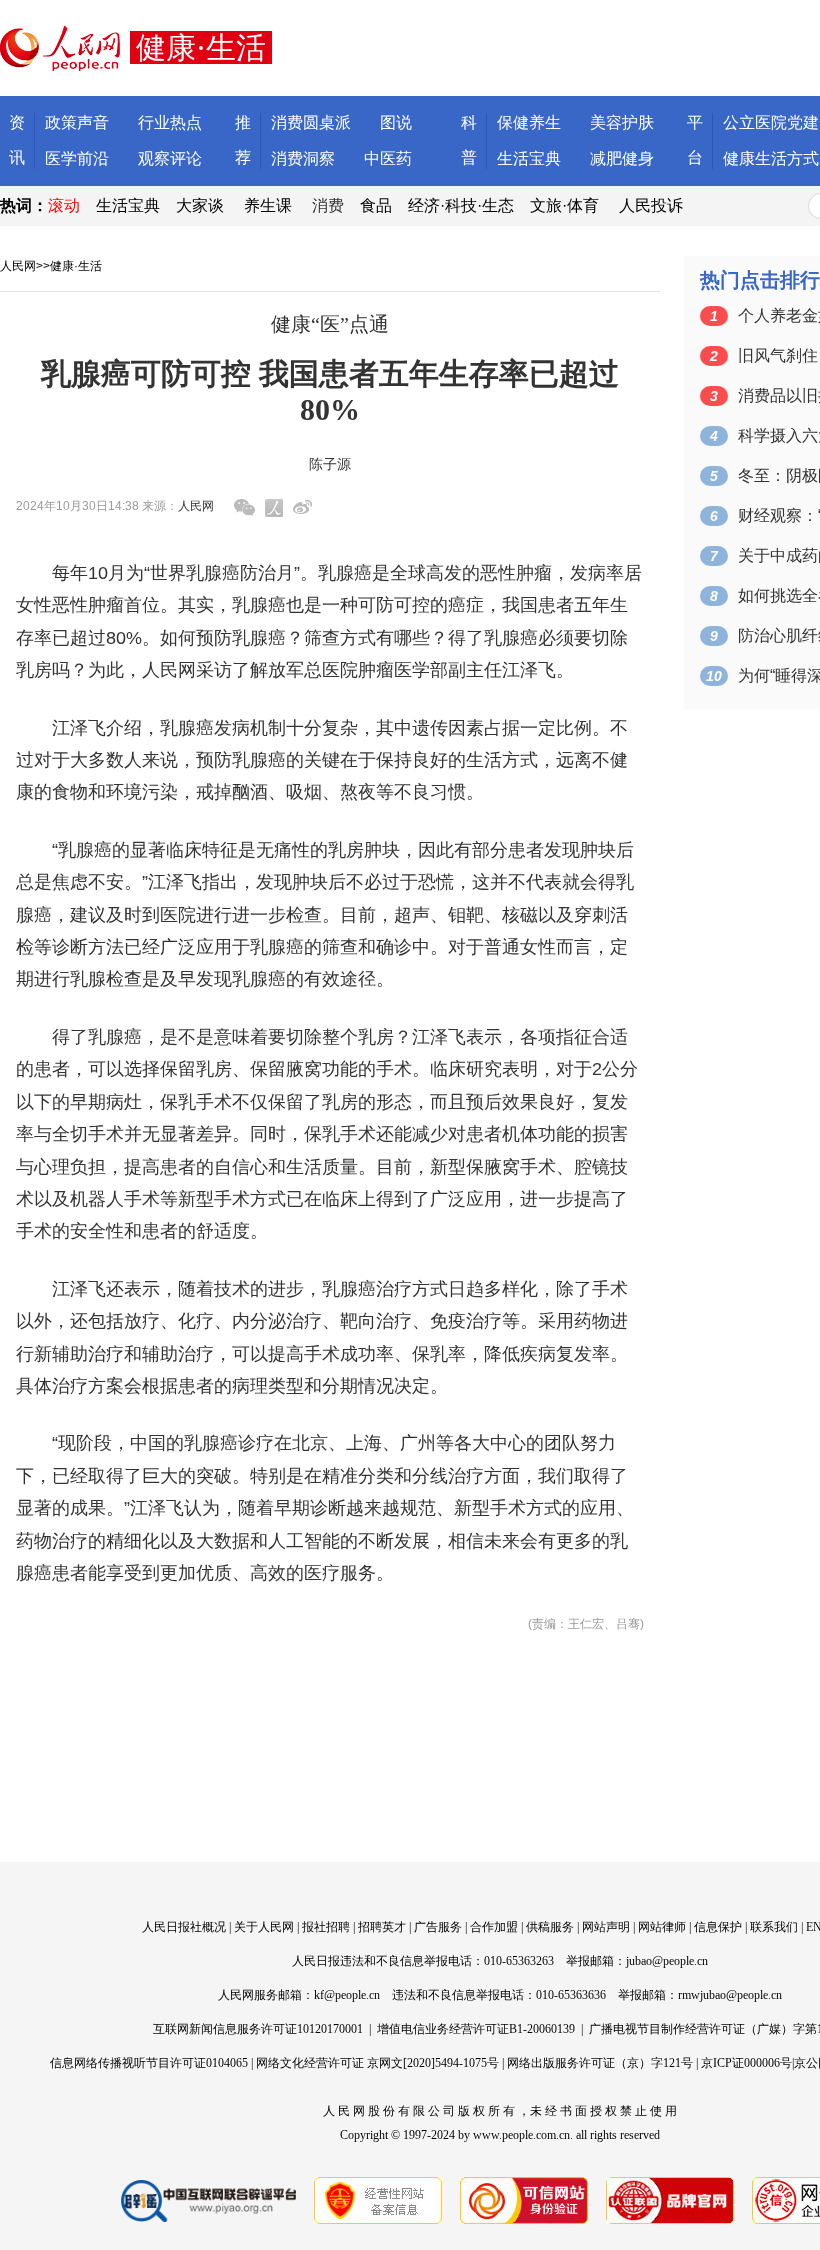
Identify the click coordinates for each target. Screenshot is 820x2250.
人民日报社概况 (184, 1927)
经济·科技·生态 (461, 205)
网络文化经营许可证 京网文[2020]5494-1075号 (377, 2063)
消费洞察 (303, 158)
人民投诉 (651, 205)
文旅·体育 (564, 205)
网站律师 (662, 1927)
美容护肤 (622, 122)
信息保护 (718, 1927)
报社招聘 (326, 1927)
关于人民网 (264, 1927)
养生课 (268, 205)
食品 (376, 205)
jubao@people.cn (667, 1961)
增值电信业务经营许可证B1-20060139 (476, 2029)
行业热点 (170, 122)
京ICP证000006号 (746, 2063)
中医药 (388, 158)
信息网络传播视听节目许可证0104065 (149, 2063)
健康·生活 (76, 266)
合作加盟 (494, 1927)
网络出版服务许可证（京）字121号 (600, 2063)
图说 (396, 122)
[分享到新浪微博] (302, 507)
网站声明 (606, 1927)
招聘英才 (382, 1927)
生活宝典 (529, 158)
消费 (328, 205)
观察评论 (170, 158)
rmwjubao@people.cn (730, 1995)
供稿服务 (550, 1927)
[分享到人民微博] (274, 508)
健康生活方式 (771, 158)
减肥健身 (622, 158)
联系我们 (774, 1927)
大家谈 (200, 205)
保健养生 (529, 122)
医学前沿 (77, 158)
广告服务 (438, 1927)
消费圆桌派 (311, 122)
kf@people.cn (347, 1995)
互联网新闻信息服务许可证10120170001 (258, 2029)
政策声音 (77, 122)
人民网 (18, 266)
